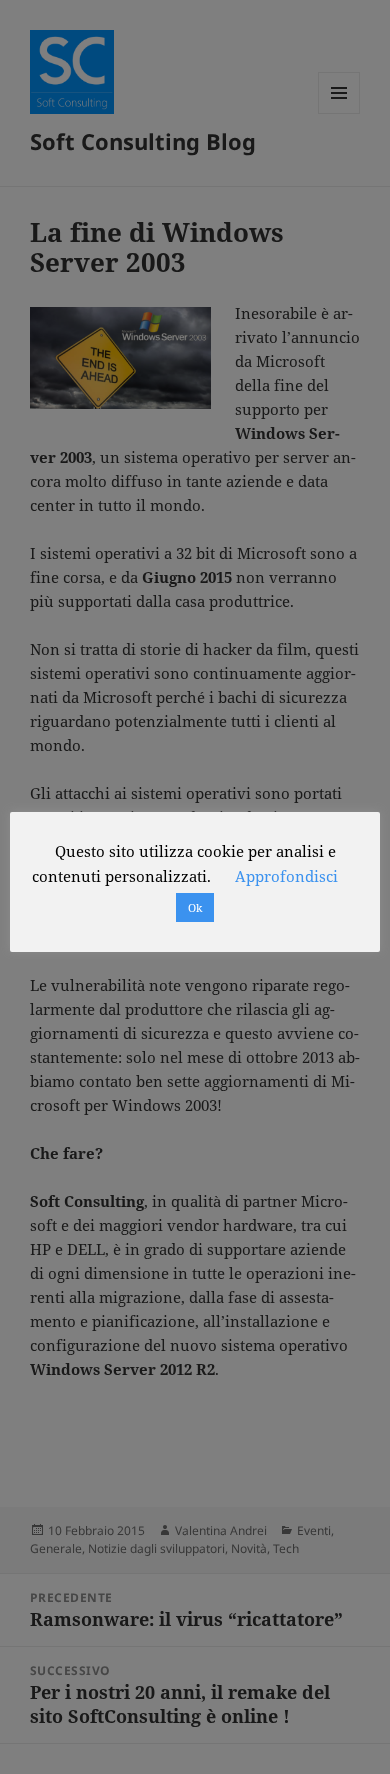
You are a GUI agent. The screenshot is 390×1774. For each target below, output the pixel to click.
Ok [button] (195, 907)
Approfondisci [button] (286, 876)
